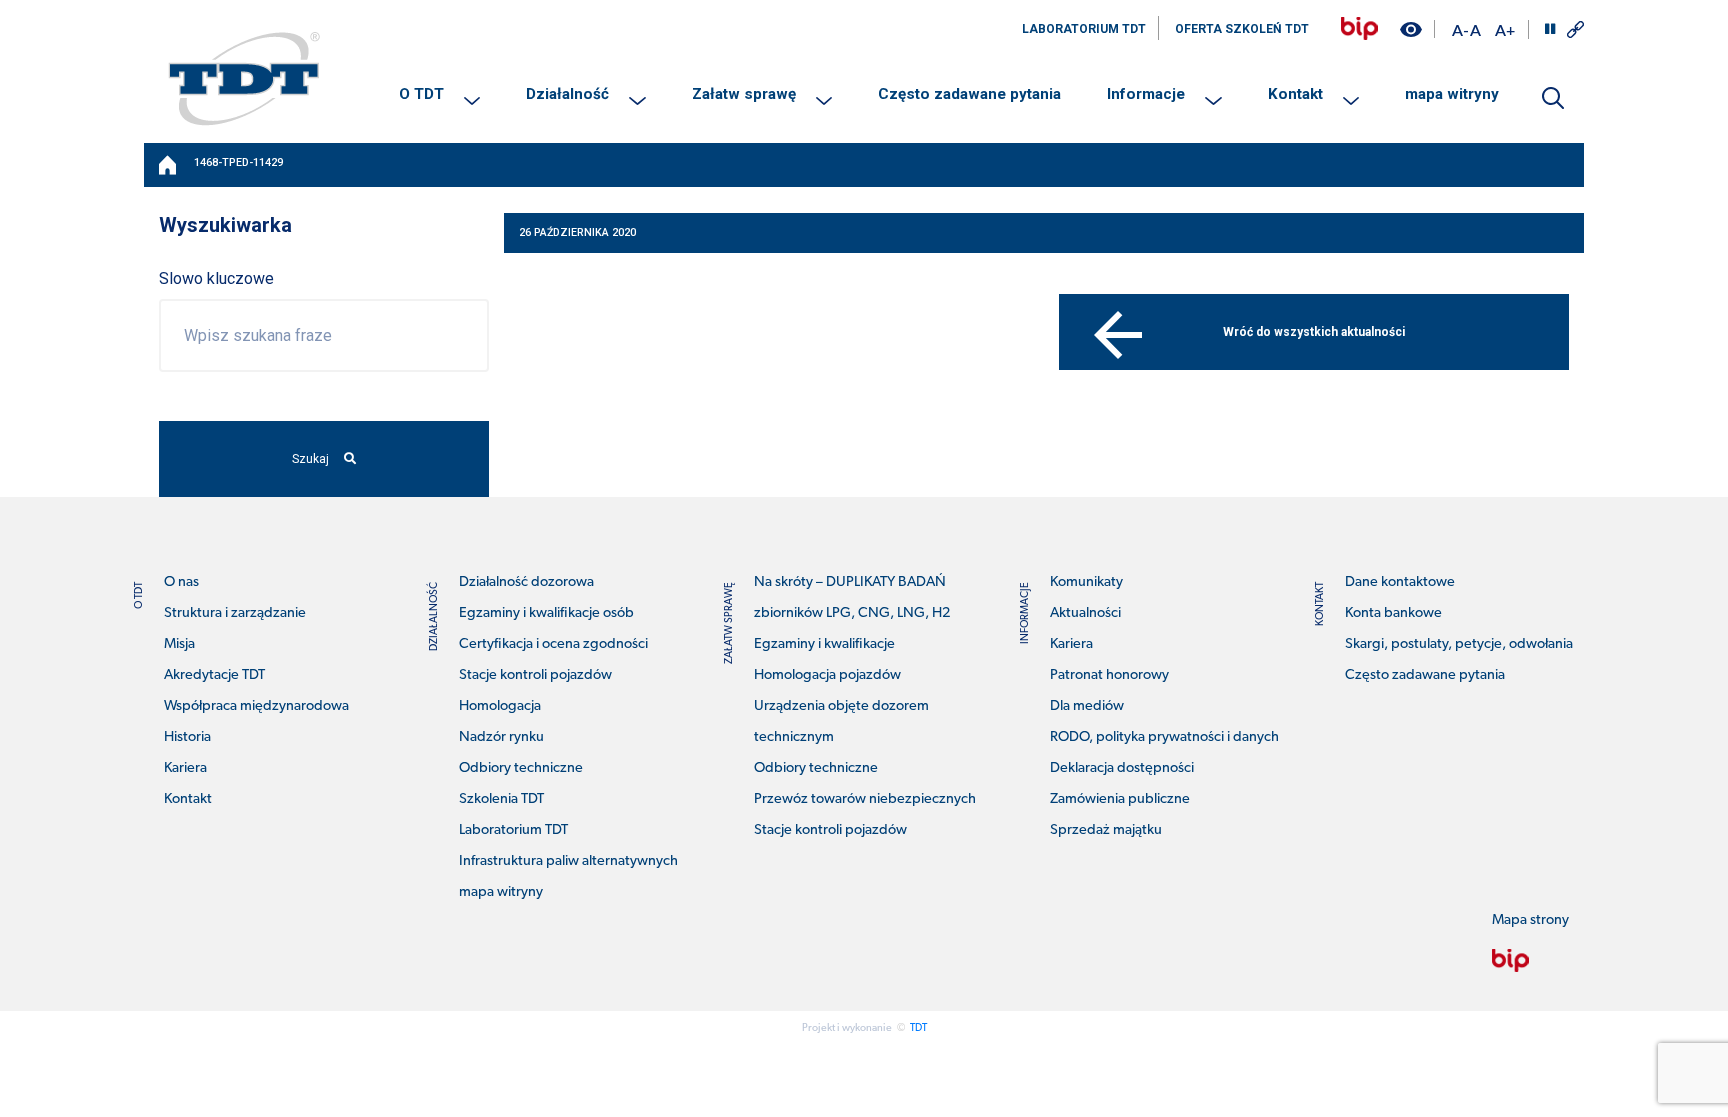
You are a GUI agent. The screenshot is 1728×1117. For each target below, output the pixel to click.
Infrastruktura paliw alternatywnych (568, 861)
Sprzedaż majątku (1106, 830)
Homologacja (500, 706)
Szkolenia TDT (501, 799)
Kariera (185, 768)
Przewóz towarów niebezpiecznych (865, 799)
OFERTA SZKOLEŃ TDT (1242, 29)
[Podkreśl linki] (1575, 29)
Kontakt (1295, 94)
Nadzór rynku (501, 737)
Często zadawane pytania (969, 94)
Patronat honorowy (1109, 675)
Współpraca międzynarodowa (256, 706)
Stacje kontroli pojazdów (535, 675)
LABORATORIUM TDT (1084, 29)
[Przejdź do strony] (1359, 28)
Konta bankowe (1393, 613)
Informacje (1146, 94)
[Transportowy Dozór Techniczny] (244, 78)
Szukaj (310, 459)
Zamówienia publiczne (1120, 799)
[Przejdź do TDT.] (169, 165)
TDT (918, 1028)
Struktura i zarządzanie (235, 613)
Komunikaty (1086, 582)
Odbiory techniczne (521, 768)
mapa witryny (1452, 94)
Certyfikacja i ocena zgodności (553, 644)
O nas (181, 582)
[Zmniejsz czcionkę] (1460, 29)
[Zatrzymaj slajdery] (1550, 29)
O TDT (421, 94)
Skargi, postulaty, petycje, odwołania (1459, 644)
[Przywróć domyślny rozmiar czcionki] (1475, 29)
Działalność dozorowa (526, 582)
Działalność (567, 94)
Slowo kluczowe (216, 278)
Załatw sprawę (744, 94)
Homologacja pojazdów (827, 675)
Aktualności (1085, 613)
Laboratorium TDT (513, 830)
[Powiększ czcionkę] (1505, 29)
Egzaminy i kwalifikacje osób (546, 613)
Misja (179, 644)
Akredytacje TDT (214, 675)
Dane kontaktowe (1400, 582)
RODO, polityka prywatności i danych (1164, 737)
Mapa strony (1530, 920)
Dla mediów (1087, 706)
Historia (187, 737)
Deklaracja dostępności (1122, 768)
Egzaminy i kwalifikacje (824, 644)
